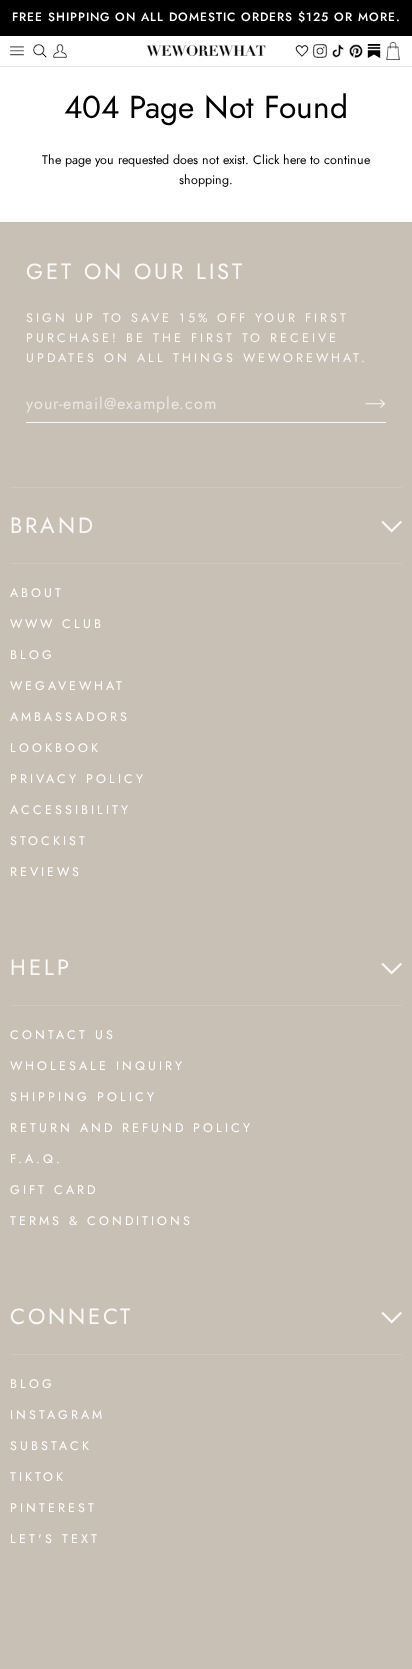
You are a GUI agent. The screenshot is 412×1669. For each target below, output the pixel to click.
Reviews (46, 872)
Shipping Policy (83, 1097)
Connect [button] (71, 1316)
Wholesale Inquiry (97, 1066)
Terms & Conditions (101, 1221)
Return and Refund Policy (131, 1128)
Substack (51, 1446)
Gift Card (54, 1190)
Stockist (49, 841)
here (294, 160)
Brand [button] (53, 525)
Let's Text (55, 1539)
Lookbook (55, 748)
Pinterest (53, 1508)
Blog (32, 655)
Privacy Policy (78, 779)
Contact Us (63, 1035)
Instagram (57, 1415)
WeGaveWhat (67, 686)
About (37, 593)
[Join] (359, 404)
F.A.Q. (36, 1159)
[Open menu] (20, 51)
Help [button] (41, 967)
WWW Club (57, 624)
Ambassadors (70, 717)
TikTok (38, 1477)
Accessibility (70, 810)
